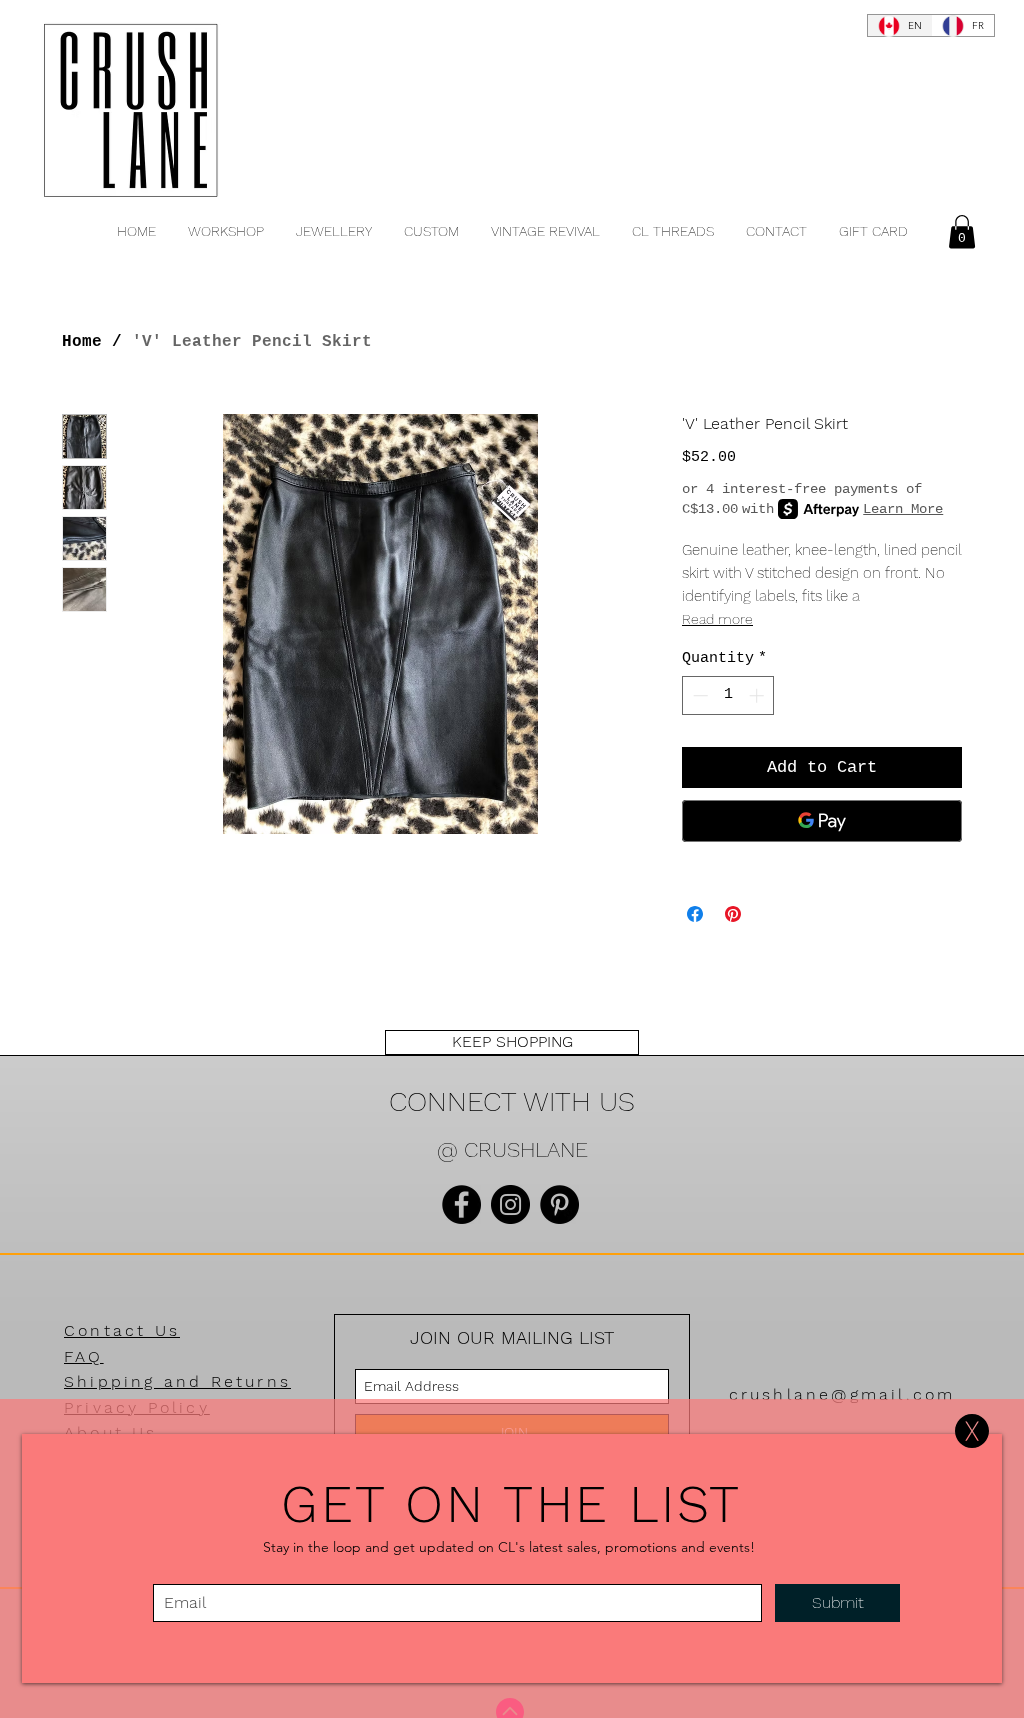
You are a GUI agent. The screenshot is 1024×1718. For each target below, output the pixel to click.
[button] (972, 1431)
